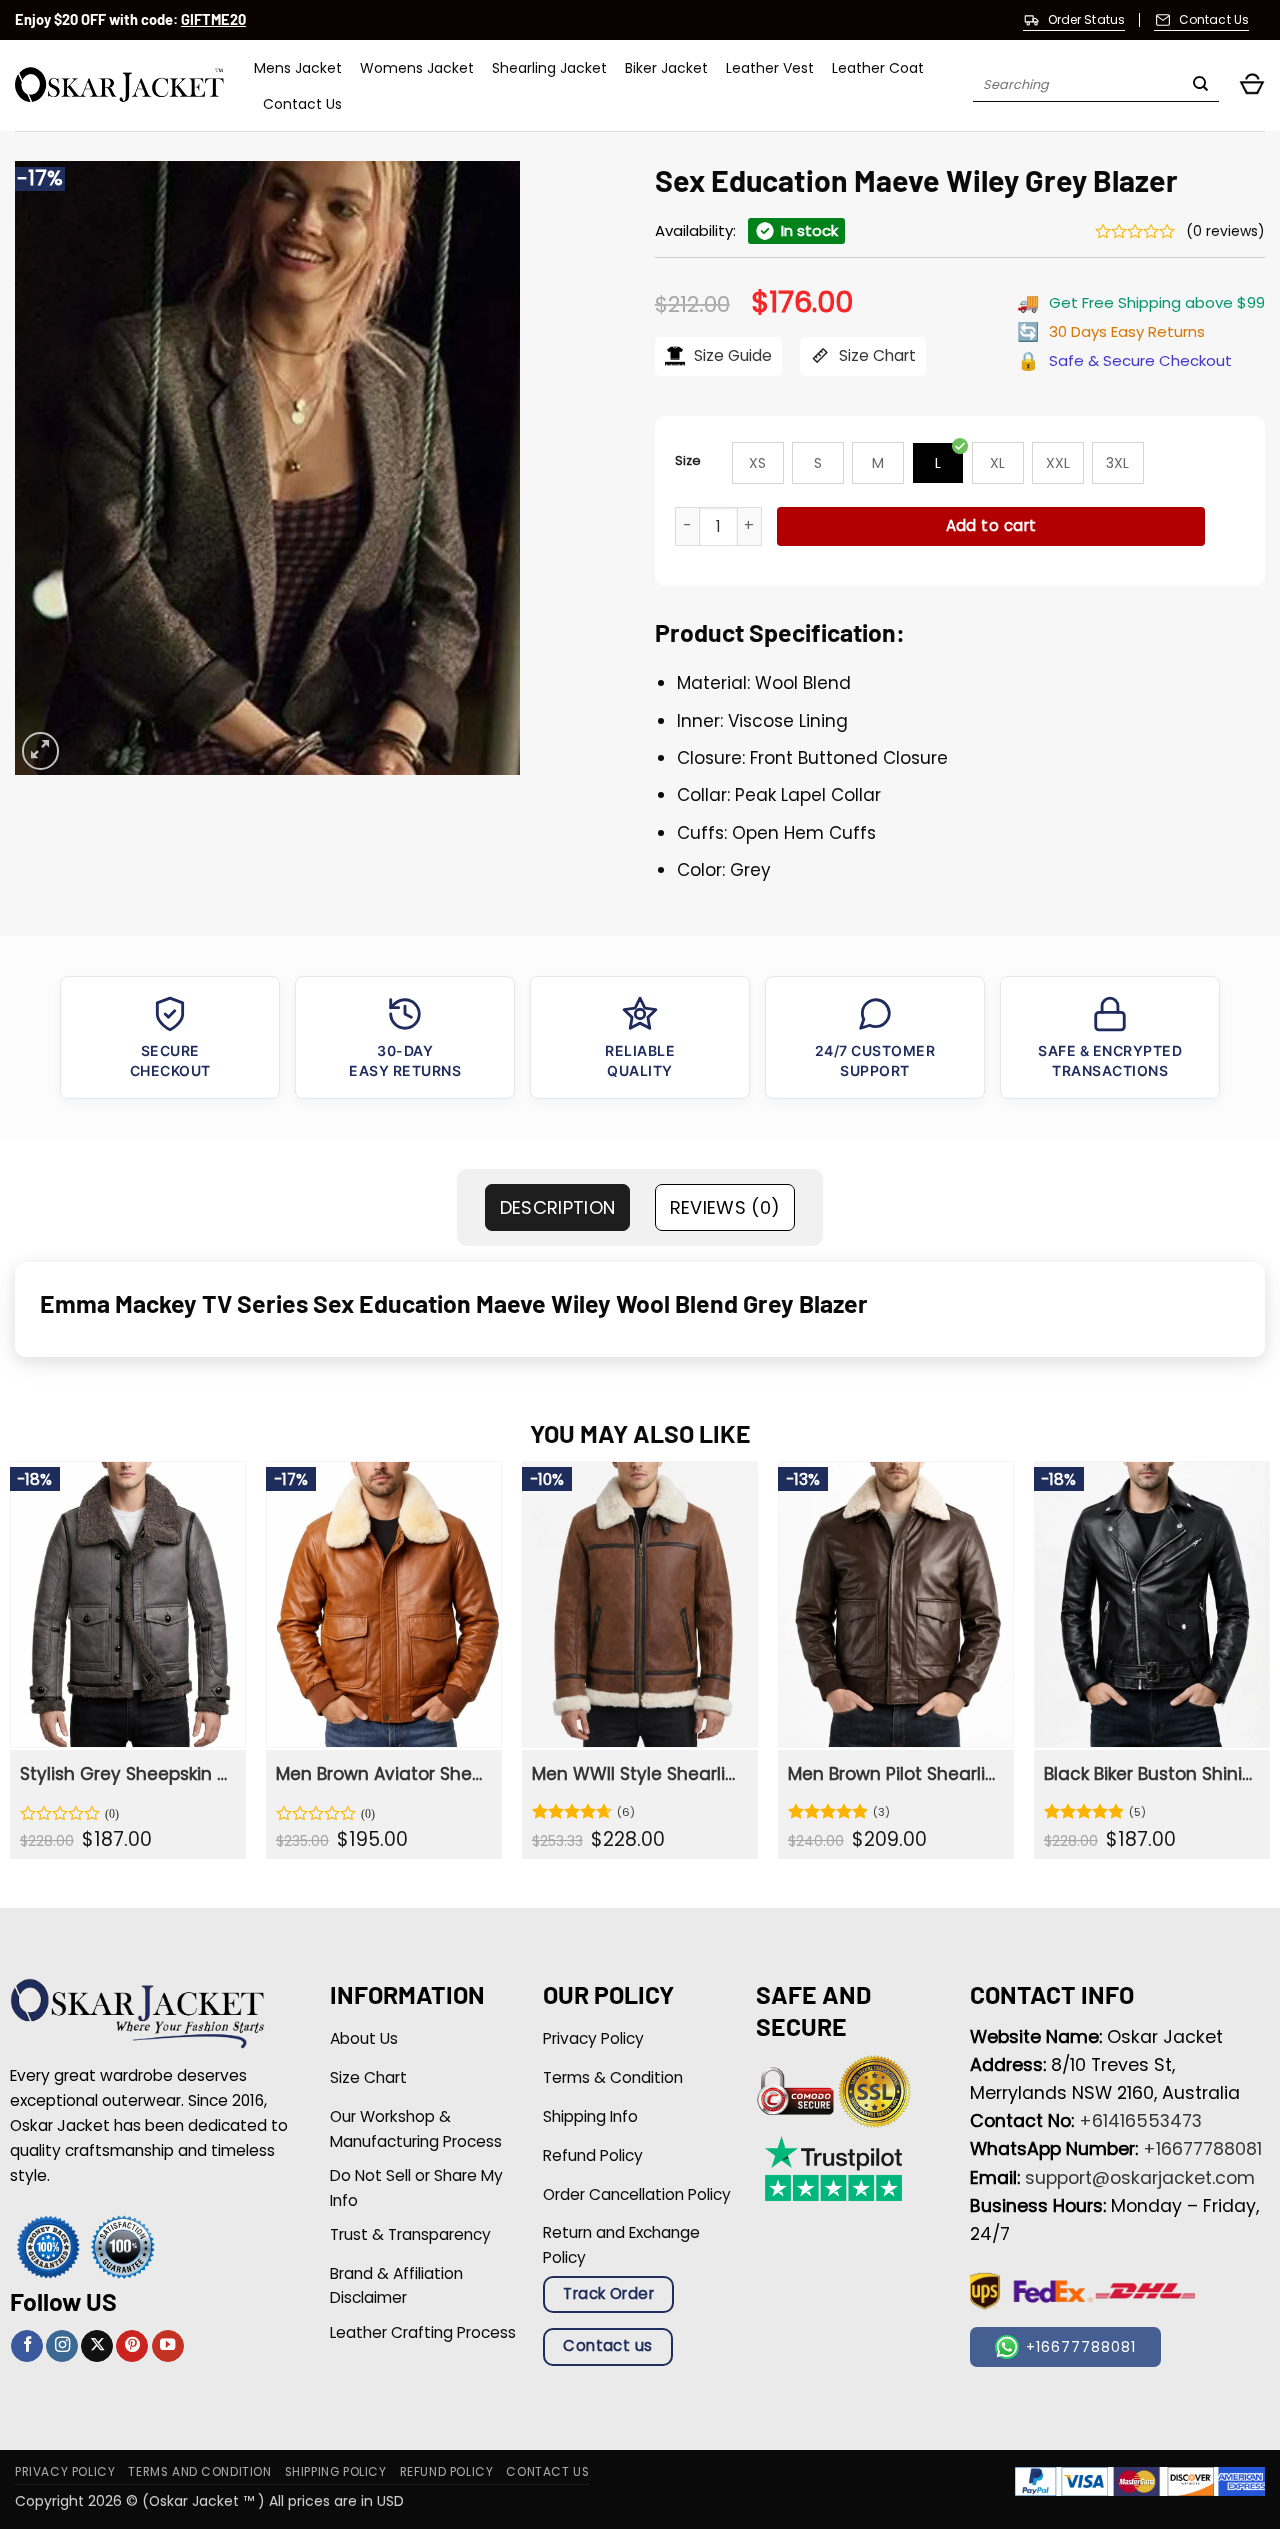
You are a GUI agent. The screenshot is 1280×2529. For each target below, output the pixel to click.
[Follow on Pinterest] (132, 2346)
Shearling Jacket (549, 68)
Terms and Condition (199, 2472)
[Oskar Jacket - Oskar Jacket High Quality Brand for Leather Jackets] (119, 85)
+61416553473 (1140, 2121)
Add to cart (991, 525)
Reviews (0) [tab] (725, 1207)
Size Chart (875, 355)
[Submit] (1200, 86)
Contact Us (302, 104)
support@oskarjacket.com (1140, 2178)
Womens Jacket (417, 68)
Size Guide (731, 355)
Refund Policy (447, 2472)
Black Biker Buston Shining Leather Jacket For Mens (1150, 1774)
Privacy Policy (65, 2472)
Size (688, 460)
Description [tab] (558, 1207)
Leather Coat (878, 68)
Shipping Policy (336, 2472)
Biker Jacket (666, 68)
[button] (1252, 85)
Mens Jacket (298, 68)
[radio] (758, 463)
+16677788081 (1202, 2149)
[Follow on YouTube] (168, 2346)
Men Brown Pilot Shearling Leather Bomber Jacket (894, 1774)
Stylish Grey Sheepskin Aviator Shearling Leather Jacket (126, 1774)
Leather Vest (770, 68)
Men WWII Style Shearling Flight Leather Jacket (638, 1774)
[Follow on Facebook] (27, 2346)
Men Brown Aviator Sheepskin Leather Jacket (382, 1774)
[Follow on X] (97, 2346)
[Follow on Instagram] (62, 2346)
